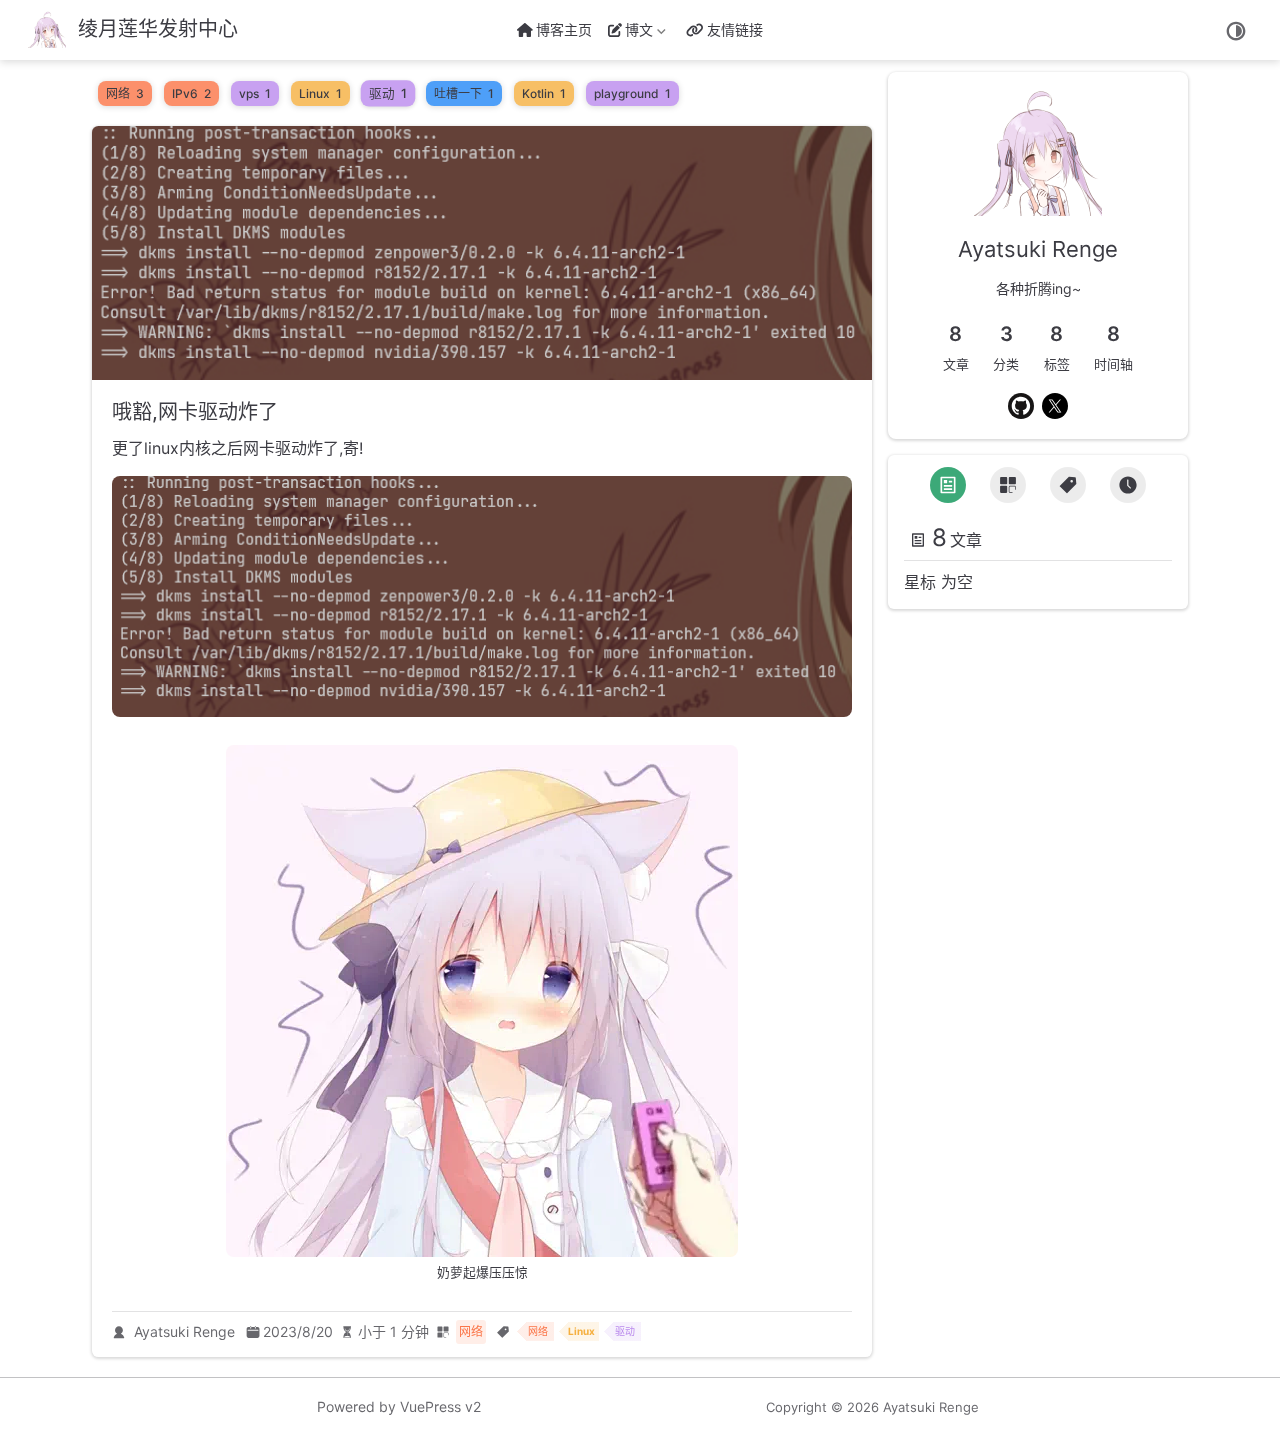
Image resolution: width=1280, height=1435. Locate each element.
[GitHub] (1021, 406)
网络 (125, 93)
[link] (1038, 201)
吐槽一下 (464, 93)
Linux (320, 93)
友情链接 (735, 29)
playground (632, 93)
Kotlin (544, 93)
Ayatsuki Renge (184, 1331)
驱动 (388, 94)
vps (255, 93)
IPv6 (191, 93)
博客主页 (564, 29)
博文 (633, 33)
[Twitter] (1055, 406)
